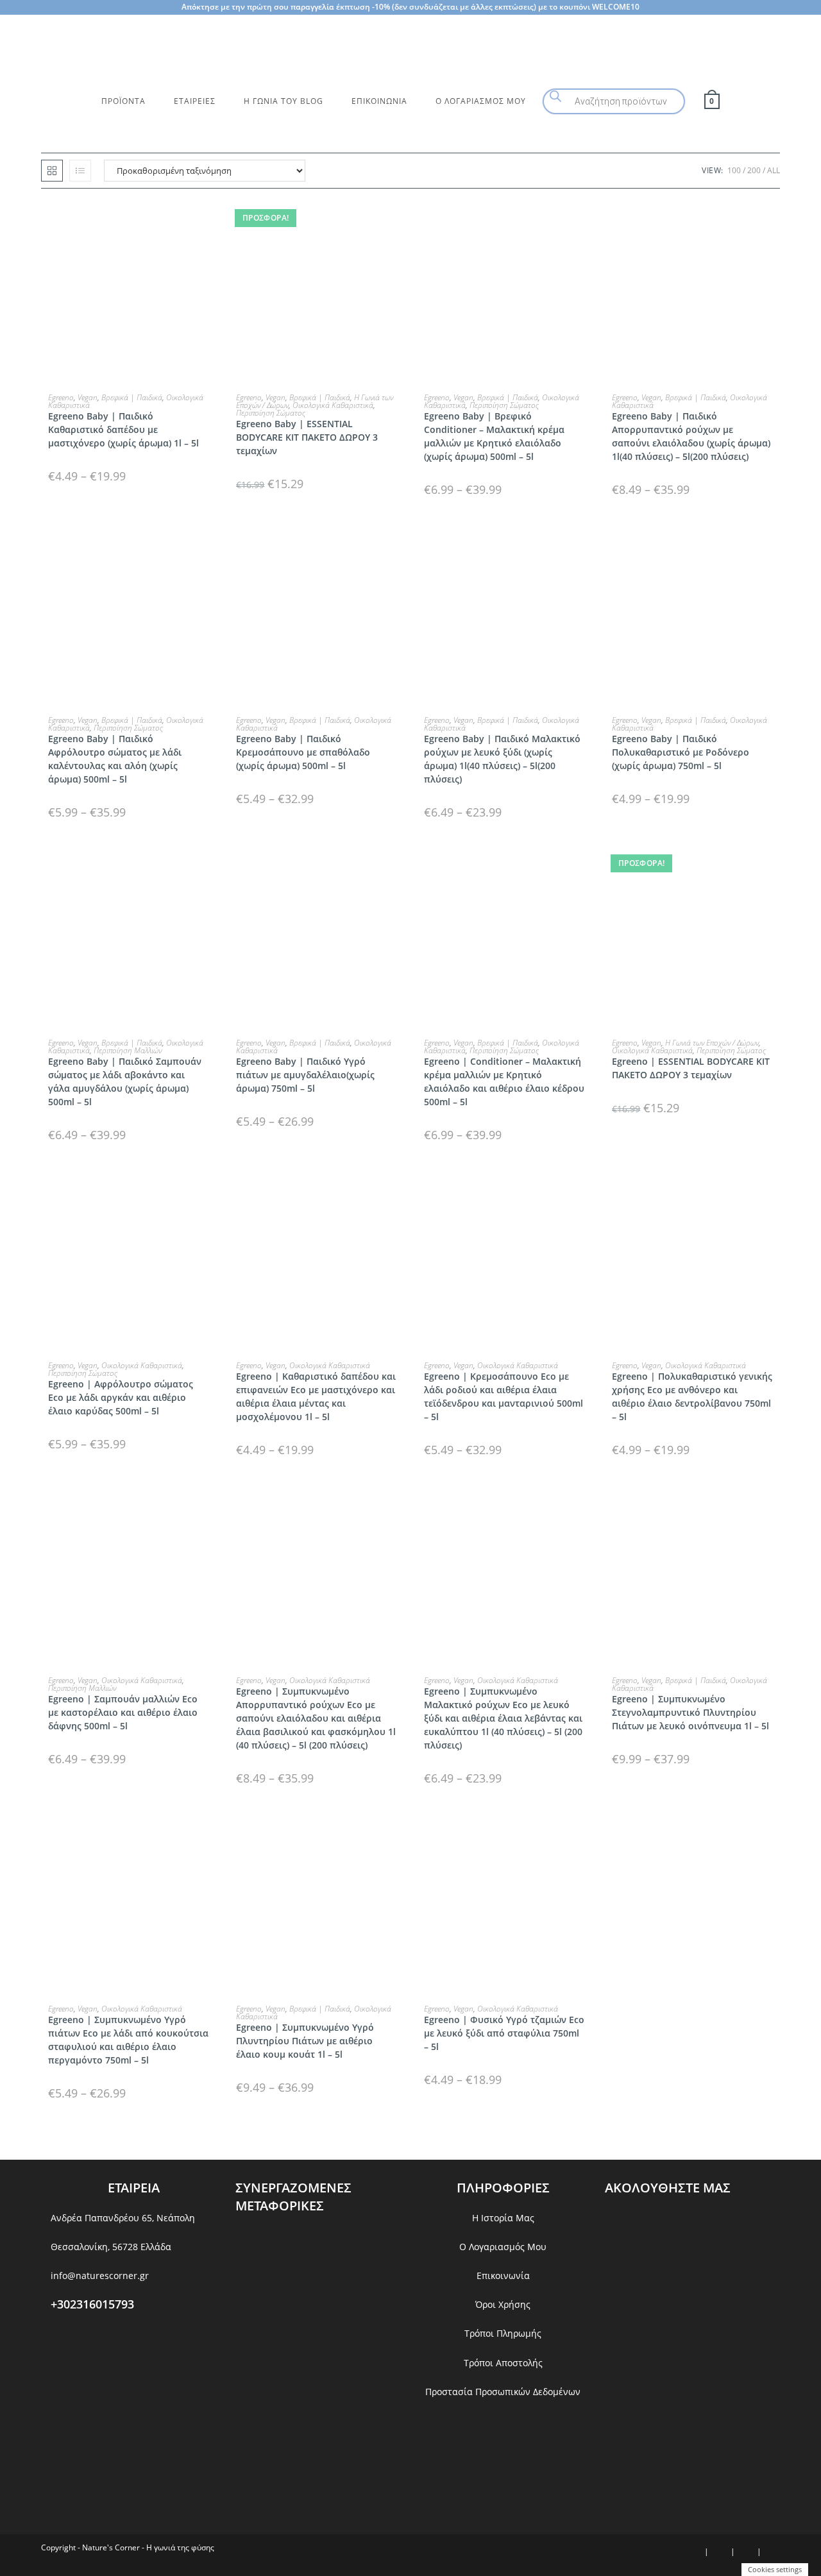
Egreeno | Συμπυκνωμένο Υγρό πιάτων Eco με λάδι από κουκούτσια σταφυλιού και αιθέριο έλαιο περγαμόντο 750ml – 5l (128, 2040)
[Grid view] (52, 171)
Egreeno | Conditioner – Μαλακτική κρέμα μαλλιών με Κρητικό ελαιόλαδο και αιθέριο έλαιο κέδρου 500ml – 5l (504, 1081)
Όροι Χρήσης (503, 2304)
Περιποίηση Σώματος (271, 413)
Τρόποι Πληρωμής (503, 2333)
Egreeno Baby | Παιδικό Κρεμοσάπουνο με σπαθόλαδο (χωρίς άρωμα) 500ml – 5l (303, 752)
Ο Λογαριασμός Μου (503, 2247)
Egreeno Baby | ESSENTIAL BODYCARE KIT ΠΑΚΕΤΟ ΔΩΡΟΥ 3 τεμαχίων (307, 437)
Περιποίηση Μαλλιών (128, 1050)
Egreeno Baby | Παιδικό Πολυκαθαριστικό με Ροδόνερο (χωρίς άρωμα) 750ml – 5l (681, 752)
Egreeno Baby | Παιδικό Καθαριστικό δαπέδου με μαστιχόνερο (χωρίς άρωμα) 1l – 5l (123, 429)
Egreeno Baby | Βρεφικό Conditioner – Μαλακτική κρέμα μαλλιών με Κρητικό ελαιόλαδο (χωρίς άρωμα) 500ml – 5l (494, 436)
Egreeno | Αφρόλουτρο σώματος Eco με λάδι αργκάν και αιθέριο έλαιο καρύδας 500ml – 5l (121, 1397)
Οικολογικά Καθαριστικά (333, 405)
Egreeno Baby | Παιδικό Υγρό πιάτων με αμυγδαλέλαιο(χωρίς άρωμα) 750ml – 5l (305, 1075)
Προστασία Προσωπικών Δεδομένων (503, 2392)
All (774, 170)
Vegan (88, 397)
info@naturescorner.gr (100, 2275)
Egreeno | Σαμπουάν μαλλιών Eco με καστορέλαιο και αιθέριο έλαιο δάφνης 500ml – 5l (123, 1712)
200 (754, 170)
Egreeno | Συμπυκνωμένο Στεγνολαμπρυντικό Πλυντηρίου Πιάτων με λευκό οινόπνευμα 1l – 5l (690, 1712)
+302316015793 (92, 2304)
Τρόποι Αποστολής (503, 2363)
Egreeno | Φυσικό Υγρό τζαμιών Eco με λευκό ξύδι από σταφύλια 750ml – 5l (504, 2033)
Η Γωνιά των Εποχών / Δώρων (712, 1043)
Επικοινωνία (503, 2275)
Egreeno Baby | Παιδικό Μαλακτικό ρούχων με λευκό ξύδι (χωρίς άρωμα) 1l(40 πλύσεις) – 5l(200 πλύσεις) (502, 759)
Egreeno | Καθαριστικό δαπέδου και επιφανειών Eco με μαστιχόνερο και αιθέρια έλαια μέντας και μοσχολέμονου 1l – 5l (316, 1396)
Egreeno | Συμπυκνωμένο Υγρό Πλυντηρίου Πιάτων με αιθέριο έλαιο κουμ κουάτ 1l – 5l (305, 2041)
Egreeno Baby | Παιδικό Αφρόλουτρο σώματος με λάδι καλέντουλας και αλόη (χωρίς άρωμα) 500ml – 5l (115, 759)
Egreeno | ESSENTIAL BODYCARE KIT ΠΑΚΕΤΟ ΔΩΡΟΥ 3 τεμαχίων (691, 1068)
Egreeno (61, 397)
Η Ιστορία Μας (503, 2218)
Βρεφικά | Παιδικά (132, 397)
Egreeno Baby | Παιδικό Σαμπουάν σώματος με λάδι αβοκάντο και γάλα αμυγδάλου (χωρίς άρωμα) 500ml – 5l (125, 1081)
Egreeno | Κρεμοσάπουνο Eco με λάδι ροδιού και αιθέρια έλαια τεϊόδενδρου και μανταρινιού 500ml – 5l (504, 1396)
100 (734, 170)
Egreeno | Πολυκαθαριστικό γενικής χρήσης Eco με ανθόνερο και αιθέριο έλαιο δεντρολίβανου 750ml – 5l (692, 1396)
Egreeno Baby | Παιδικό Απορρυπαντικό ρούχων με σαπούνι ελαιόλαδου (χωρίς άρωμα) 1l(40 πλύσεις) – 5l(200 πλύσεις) (691, 436)
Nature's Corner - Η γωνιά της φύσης (148, 2547)
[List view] (80, 171)
